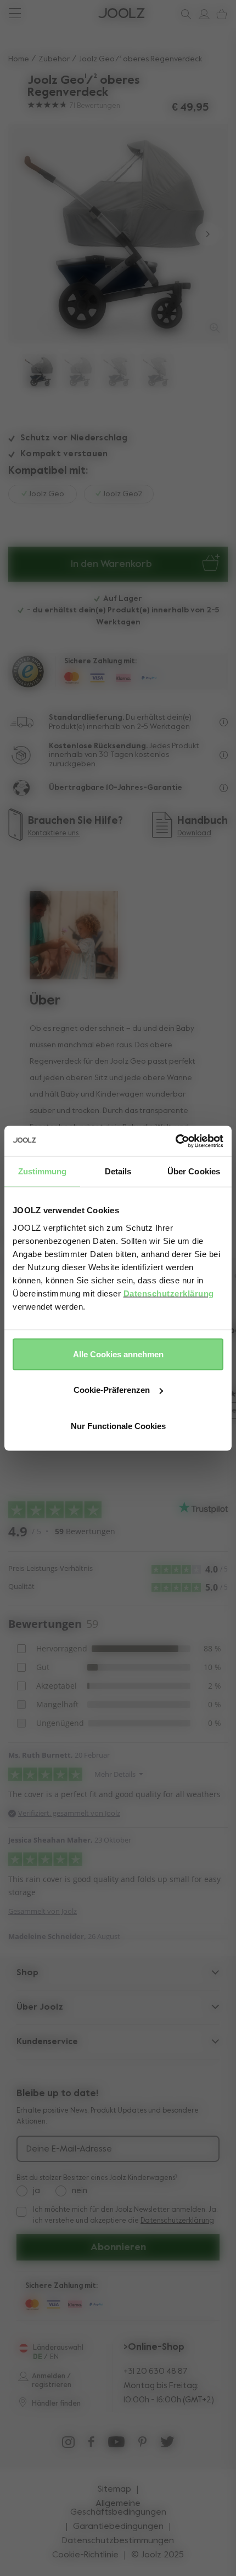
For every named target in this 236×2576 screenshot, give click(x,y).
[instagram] (68, 2445)
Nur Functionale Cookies (118, 1425)
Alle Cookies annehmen (118, 1354)
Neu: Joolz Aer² (44, 13)
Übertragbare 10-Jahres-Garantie (116, 788)
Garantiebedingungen (118, 2527)
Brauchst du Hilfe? (49, 13)
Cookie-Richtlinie (85, 2555)
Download (194, 833)
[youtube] (116, 2445)
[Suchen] (184, 14)
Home (19, 59)
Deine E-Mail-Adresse (69, 2149)
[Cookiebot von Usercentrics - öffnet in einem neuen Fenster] (175, 1141)
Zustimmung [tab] (43, 1171)
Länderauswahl (58, 2348)
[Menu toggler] (15, 15)
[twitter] (167, 2445)
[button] (29, 234)
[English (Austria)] (23, 2348)
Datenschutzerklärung (169, 1293)
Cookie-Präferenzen (112, 1390)
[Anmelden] (202, 14)
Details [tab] (118, 1171)
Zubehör (54, 59)
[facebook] (91, 2445)
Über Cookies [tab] (194, 1171)
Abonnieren (118, 2247)
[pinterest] (142, 2445)
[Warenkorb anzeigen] (220, 14)
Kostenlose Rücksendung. (98, 746)
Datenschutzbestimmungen (118, 2541)
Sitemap (114, 2489)
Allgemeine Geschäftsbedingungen (118, 2508)
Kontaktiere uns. (54, 833)
